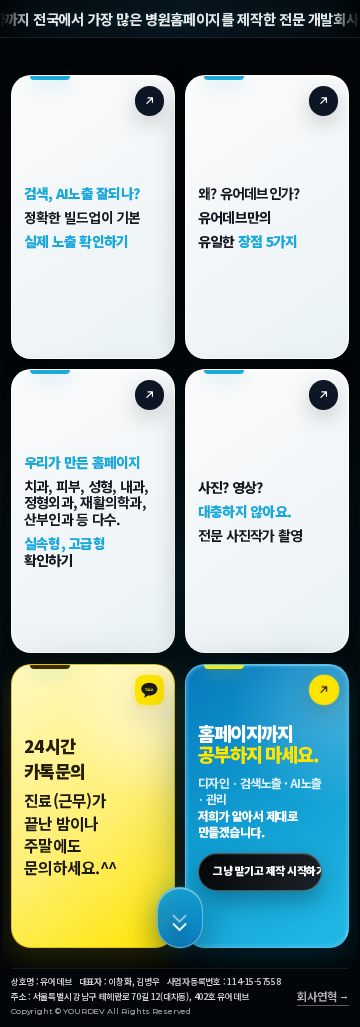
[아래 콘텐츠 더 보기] (180, 917)
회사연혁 (316, 996)
